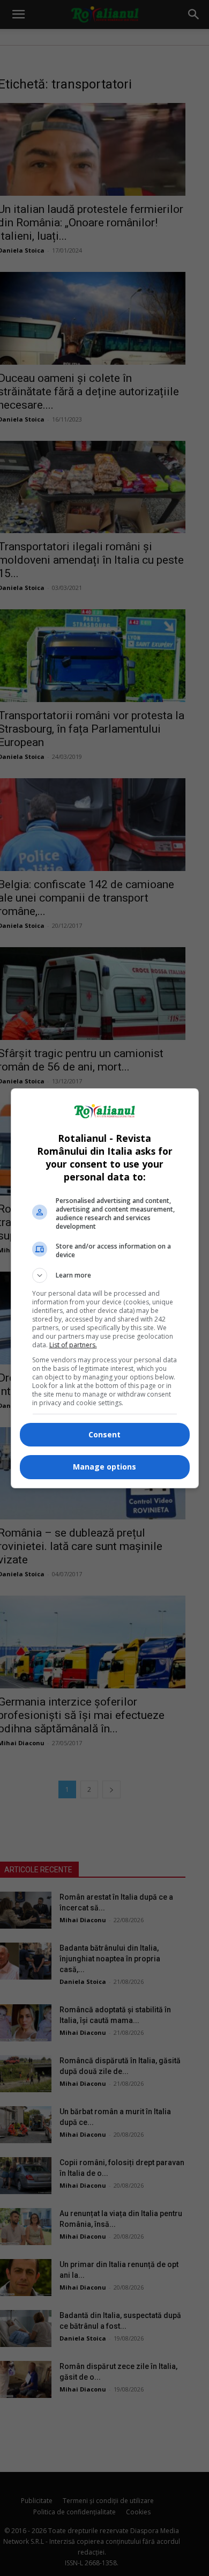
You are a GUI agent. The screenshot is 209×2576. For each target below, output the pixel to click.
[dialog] (105, 1288)
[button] (105, 1275)
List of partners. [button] (73, 1345)
